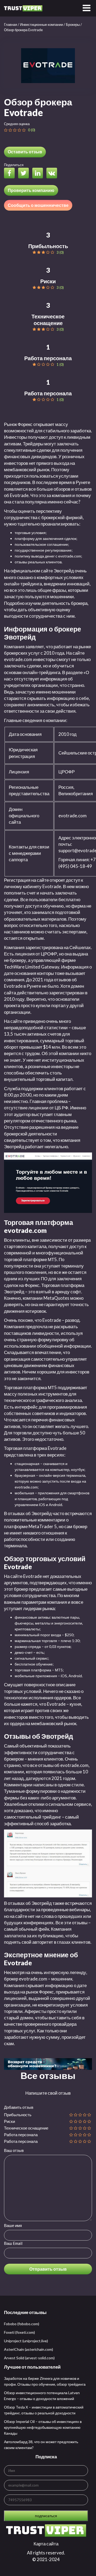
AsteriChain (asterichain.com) (29, 2349)
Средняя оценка (17, 124)
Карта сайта (46, 2544)
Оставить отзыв (25, 152)
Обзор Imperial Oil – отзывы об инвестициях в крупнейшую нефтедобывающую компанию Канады (43, 2427)
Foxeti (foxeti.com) (19, 2332)
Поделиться (14, 165)
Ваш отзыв (14, 2150)
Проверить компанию (31, 190)
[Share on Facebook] (11, 174)
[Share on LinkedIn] (39, 174)
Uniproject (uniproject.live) (26, 2341)
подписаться (46, 2516)
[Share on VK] (53, 174)
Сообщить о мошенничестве (38, 205)
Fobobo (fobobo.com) (22, 2324)
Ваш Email (13, 2243)
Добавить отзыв (19, 2107)
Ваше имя (13, 2225)
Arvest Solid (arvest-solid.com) (29, 2358)
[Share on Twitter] (25, 174)
